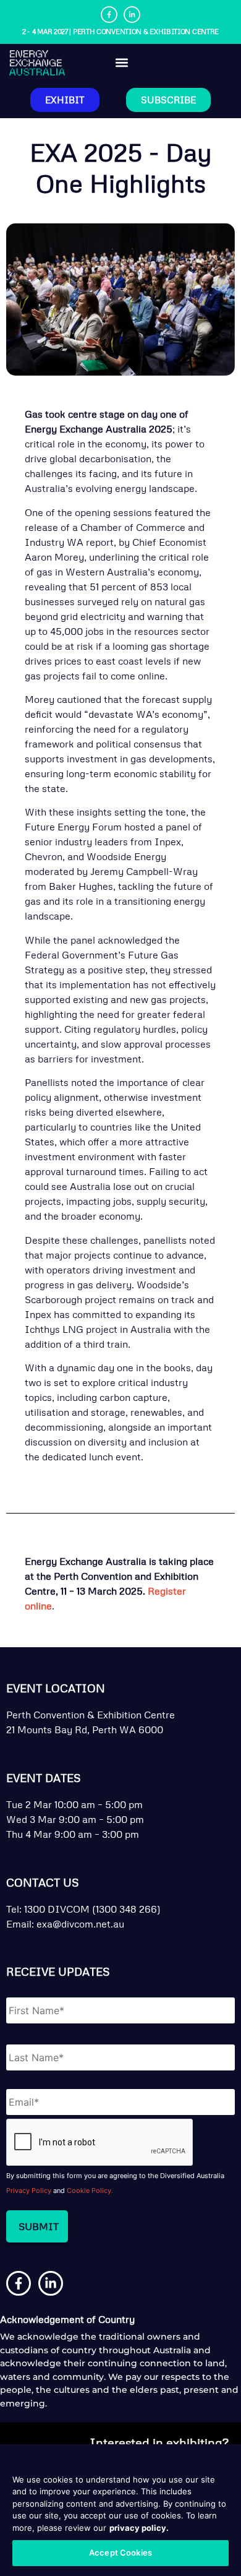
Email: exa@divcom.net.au (65, 1924)
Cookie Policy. (90, 2190)
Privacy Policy (29, 2190)
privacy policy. (139, 2528)
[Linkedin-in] (132, 15)
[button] (122, 63)
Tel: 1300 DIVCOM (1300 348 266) (83, 1909)
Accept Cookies (120, 2552)
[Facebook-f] (109, 15)
